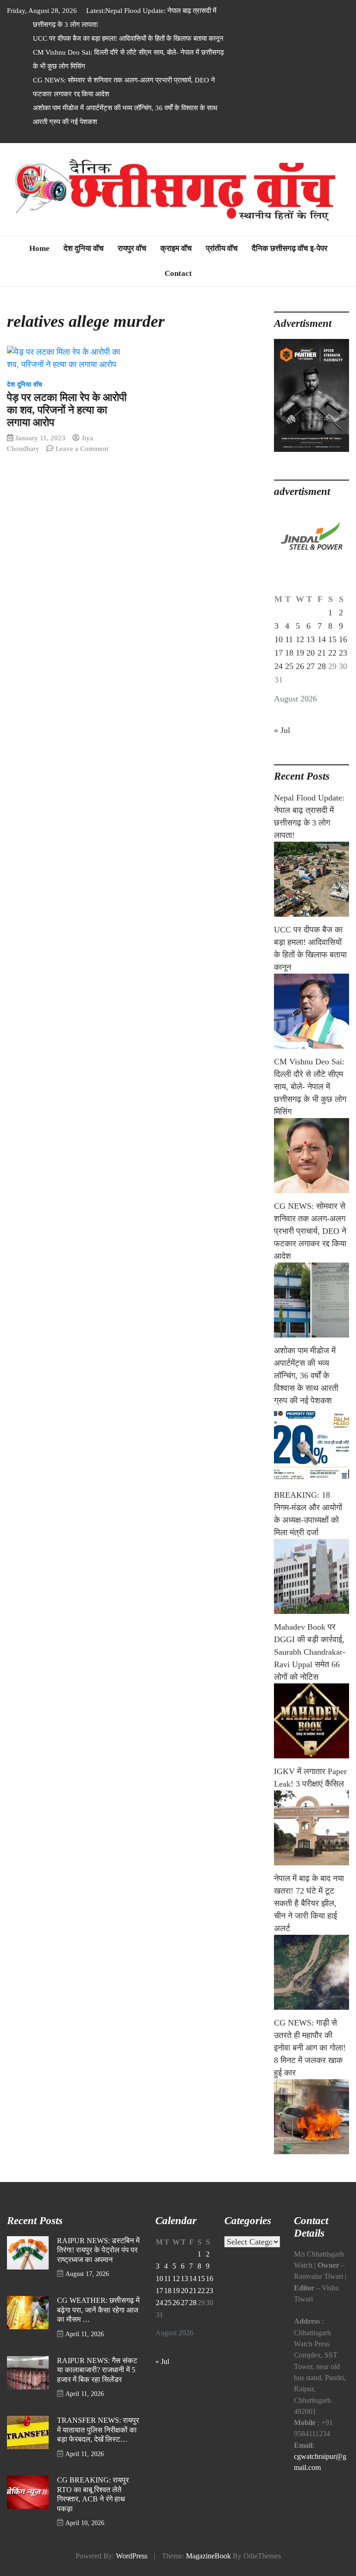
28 (322, 666)
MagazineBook (208, 2556)
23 (343, 653)
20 (311, 653)
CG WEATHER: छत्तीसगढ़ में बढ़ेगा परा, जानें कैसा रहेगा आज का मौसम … (98, 2310)
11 (289, 639)
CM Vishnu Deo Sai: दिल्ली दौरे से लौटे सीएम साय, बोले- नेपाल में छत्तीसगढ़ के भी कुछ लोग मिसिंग (310, 1087)
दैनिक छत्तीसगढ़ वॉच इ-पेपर (289, 248)
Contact (178, 273)
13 (311, 639)
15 (332, 639)
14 (322, 639)
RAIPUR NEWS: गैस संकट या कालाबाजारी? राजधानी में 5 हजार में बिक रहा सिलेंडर (97, 2370)
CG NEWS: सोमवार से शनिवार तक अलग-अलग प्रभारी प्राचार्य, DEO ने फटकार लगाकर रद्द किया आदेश (310, 1231)
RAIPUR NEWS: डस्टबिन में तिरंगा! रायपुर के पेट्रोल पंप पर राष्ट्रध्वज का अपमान (98, 2250)
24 (279, 666)
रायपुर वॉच (132, 248)
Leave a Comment (82, 448)
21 (322, 653)
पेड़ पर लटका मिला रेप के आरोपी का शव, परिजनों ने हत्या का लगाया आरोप (67, 410)
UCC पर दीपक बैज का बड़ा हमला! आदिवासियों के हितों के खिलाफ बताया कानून (128, 38)
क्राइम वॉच (176, 248)
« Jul (282, 730)
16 (343, 639)
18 (289, 653)
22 (332, 653)
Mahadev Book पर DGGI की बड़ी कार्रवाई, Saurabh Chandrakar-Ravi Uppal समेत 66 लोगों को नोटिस (310, 1652)
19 (300, 653)
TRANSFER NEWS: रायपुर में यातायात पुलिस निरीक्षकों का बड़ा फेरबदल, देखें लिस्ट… (98, 2430)
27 (311, 666)
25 (289, 666)
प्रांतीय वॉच (222, 248)
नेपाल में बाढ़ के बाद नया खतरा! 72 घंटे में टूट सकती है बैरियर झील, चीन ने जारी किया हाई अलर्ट (309, 1903)
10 (279, 639)
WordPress (132, 2556)
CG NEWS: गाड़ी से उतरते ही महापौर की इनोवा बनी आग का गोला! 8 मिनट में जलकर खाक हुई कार (310, 2048)
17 (279, 653)
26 (300, 666)
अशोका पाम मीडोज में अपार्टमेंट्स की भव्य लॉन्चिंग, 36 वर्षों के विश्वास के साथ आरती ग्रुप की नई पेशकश (306, 1376)
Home (39, 248)
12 (300, 639)
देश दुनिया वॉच (84, 248)
